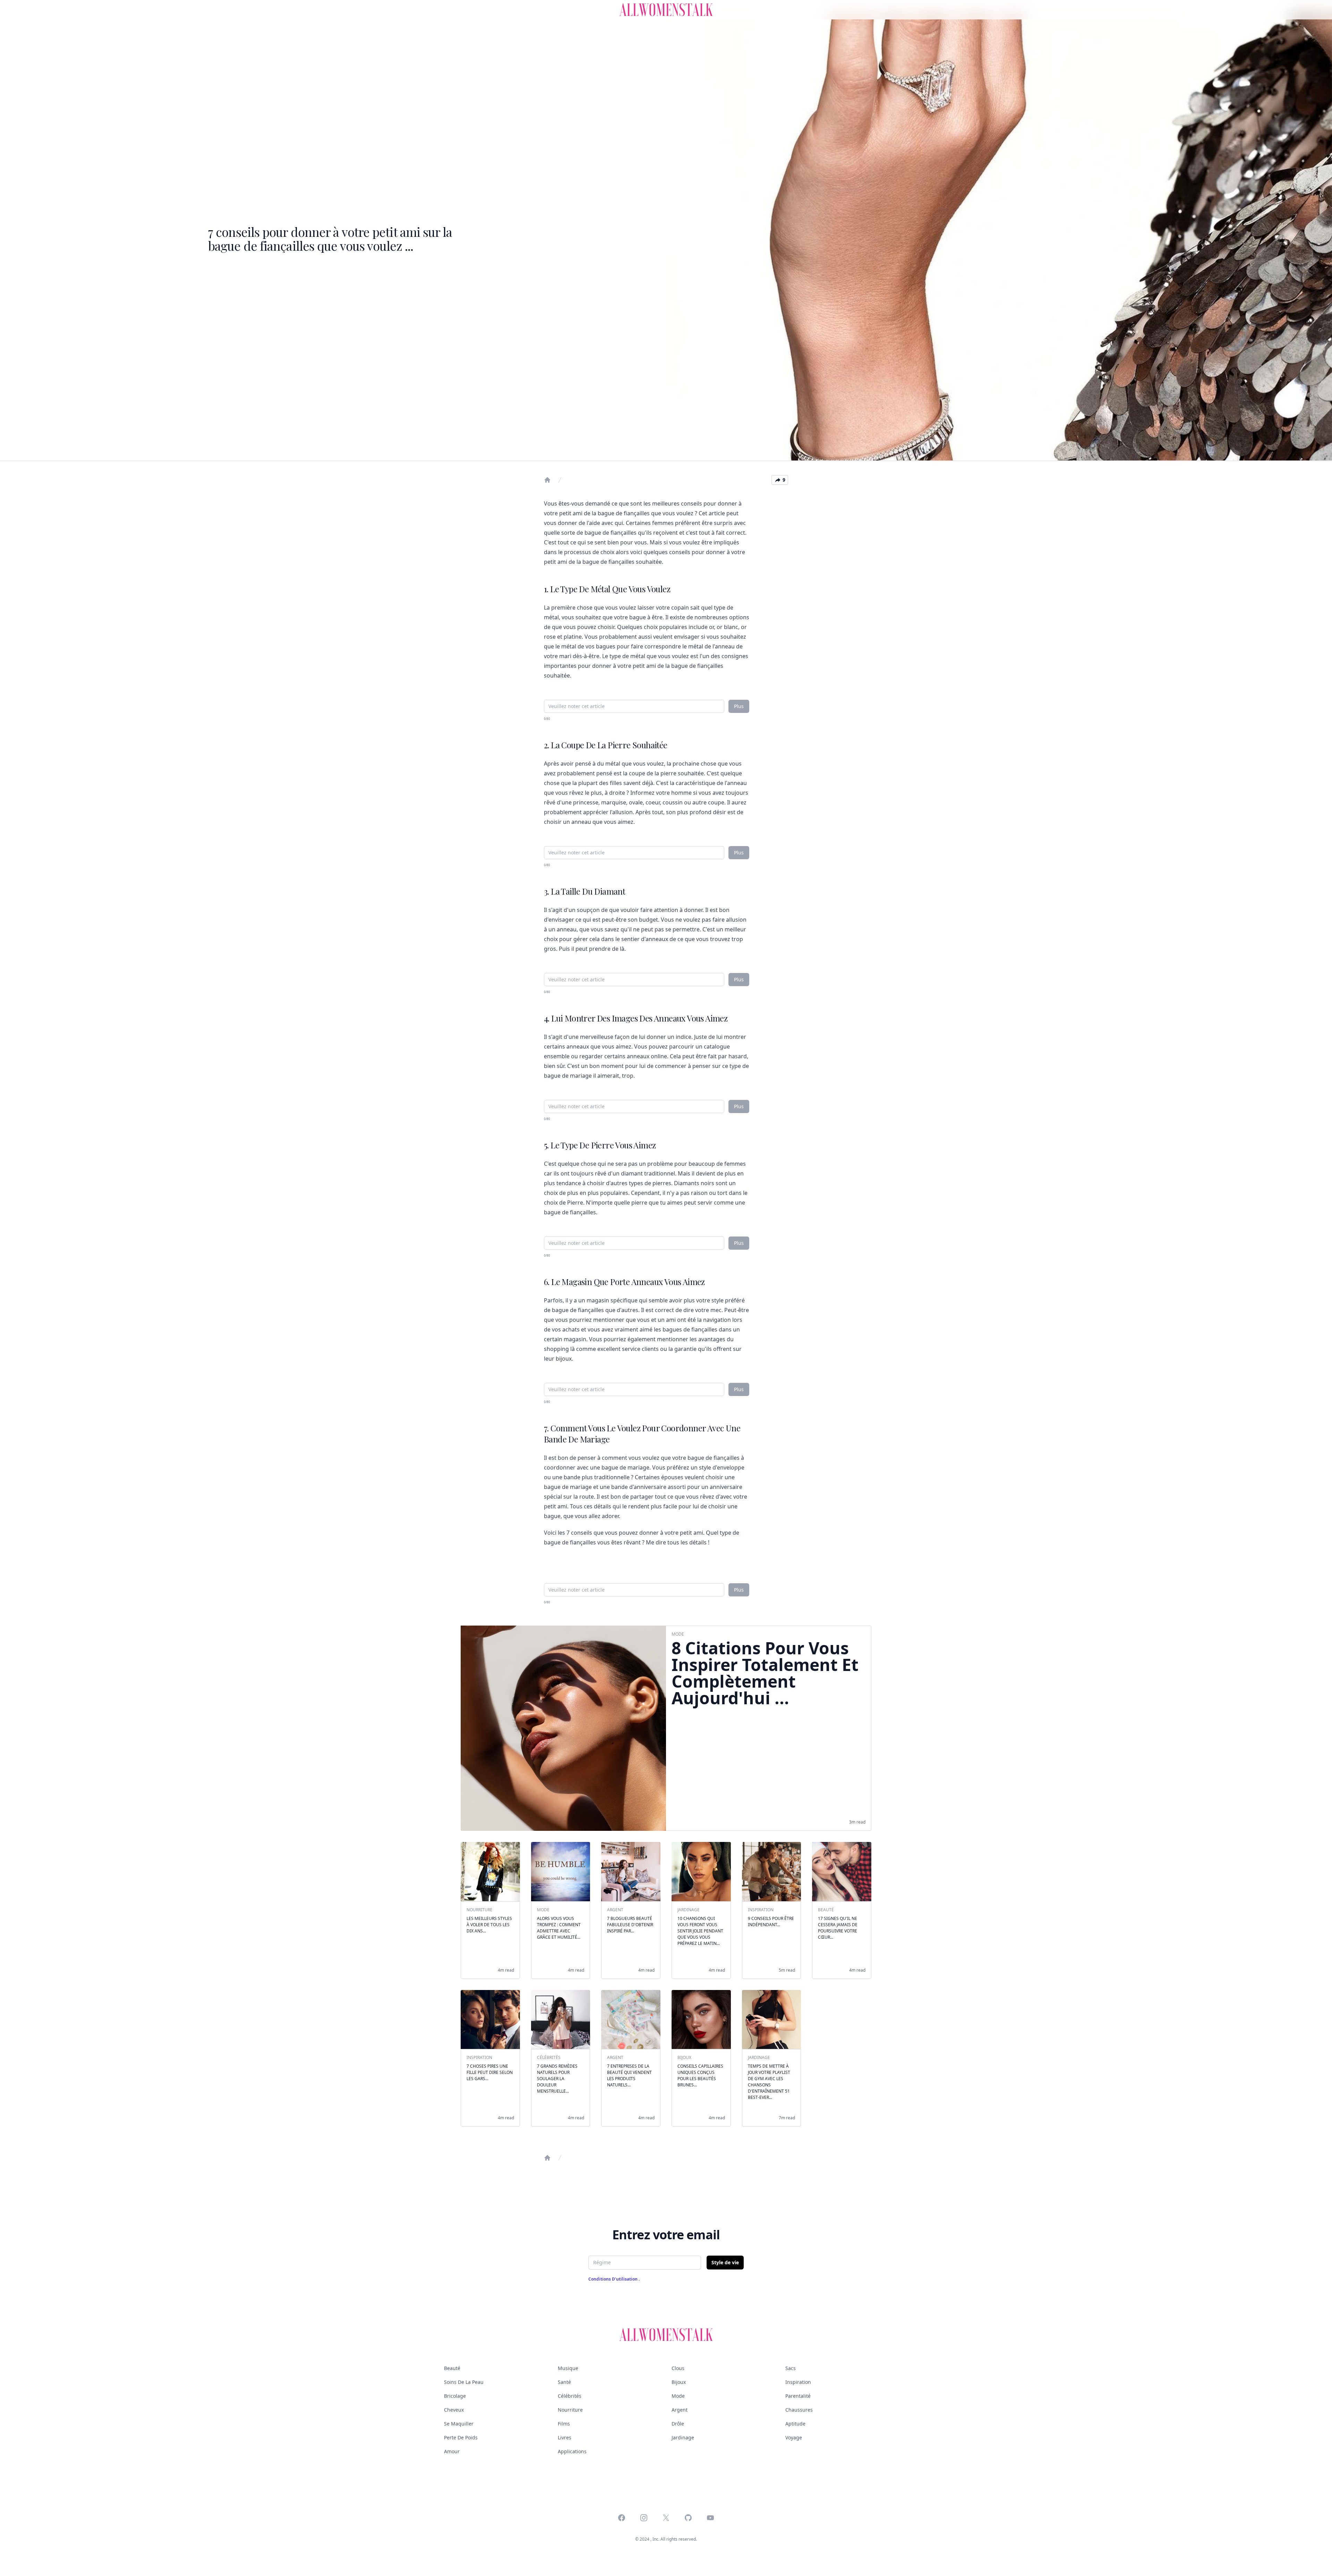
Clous (678, 2368)
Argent (680, 2410)
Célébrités (570, 2396)
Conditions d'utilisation (613, 2279)
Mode (678, 2396)
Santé (564, 2382)
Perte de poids (461, 2437)
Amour (452, 2451)
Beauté (452, 2368)
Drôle (678, 2424)
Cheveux (454, 2410)
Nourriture (570, 2410)
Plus (739, 706)
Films (564, 2424)
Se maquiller (459, 2424)
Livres (565, 2437)
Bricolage (455, 2396)
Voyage (794, 2437)
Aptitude (795, 2424)
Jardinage (683, 2437)
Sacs (791, 2368)
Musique (568, 2368)
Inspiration (798, 2382)
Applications (572, 2451)
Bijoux (679, 2382)
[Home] (547, 480)
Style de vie (725, 2262)
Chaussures (799, 2410)
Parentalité (798, 2396)
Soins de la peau (464, 2382)
